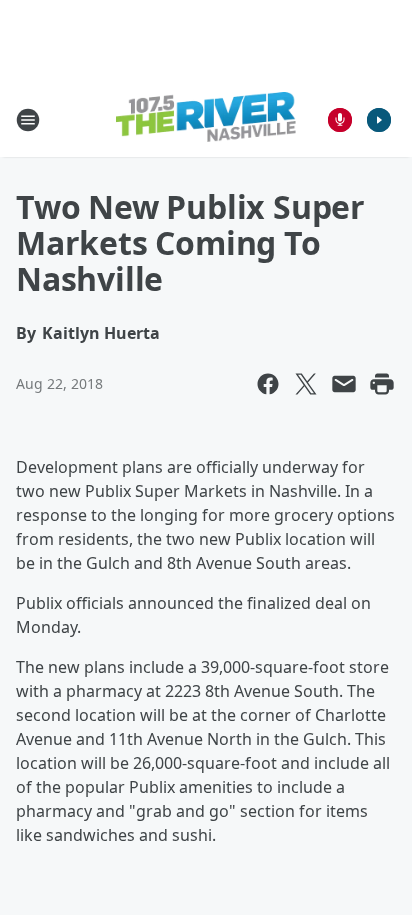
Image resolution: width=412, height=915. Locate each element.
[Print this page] (382, 384)
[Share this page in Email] (344, 384)
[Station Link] (206, 119)
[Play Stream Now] (379, 120)
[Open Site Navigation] (28, 120)
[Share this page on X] (306, 384)
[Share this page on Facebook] (268, 384)
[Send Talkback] (340, 120)
